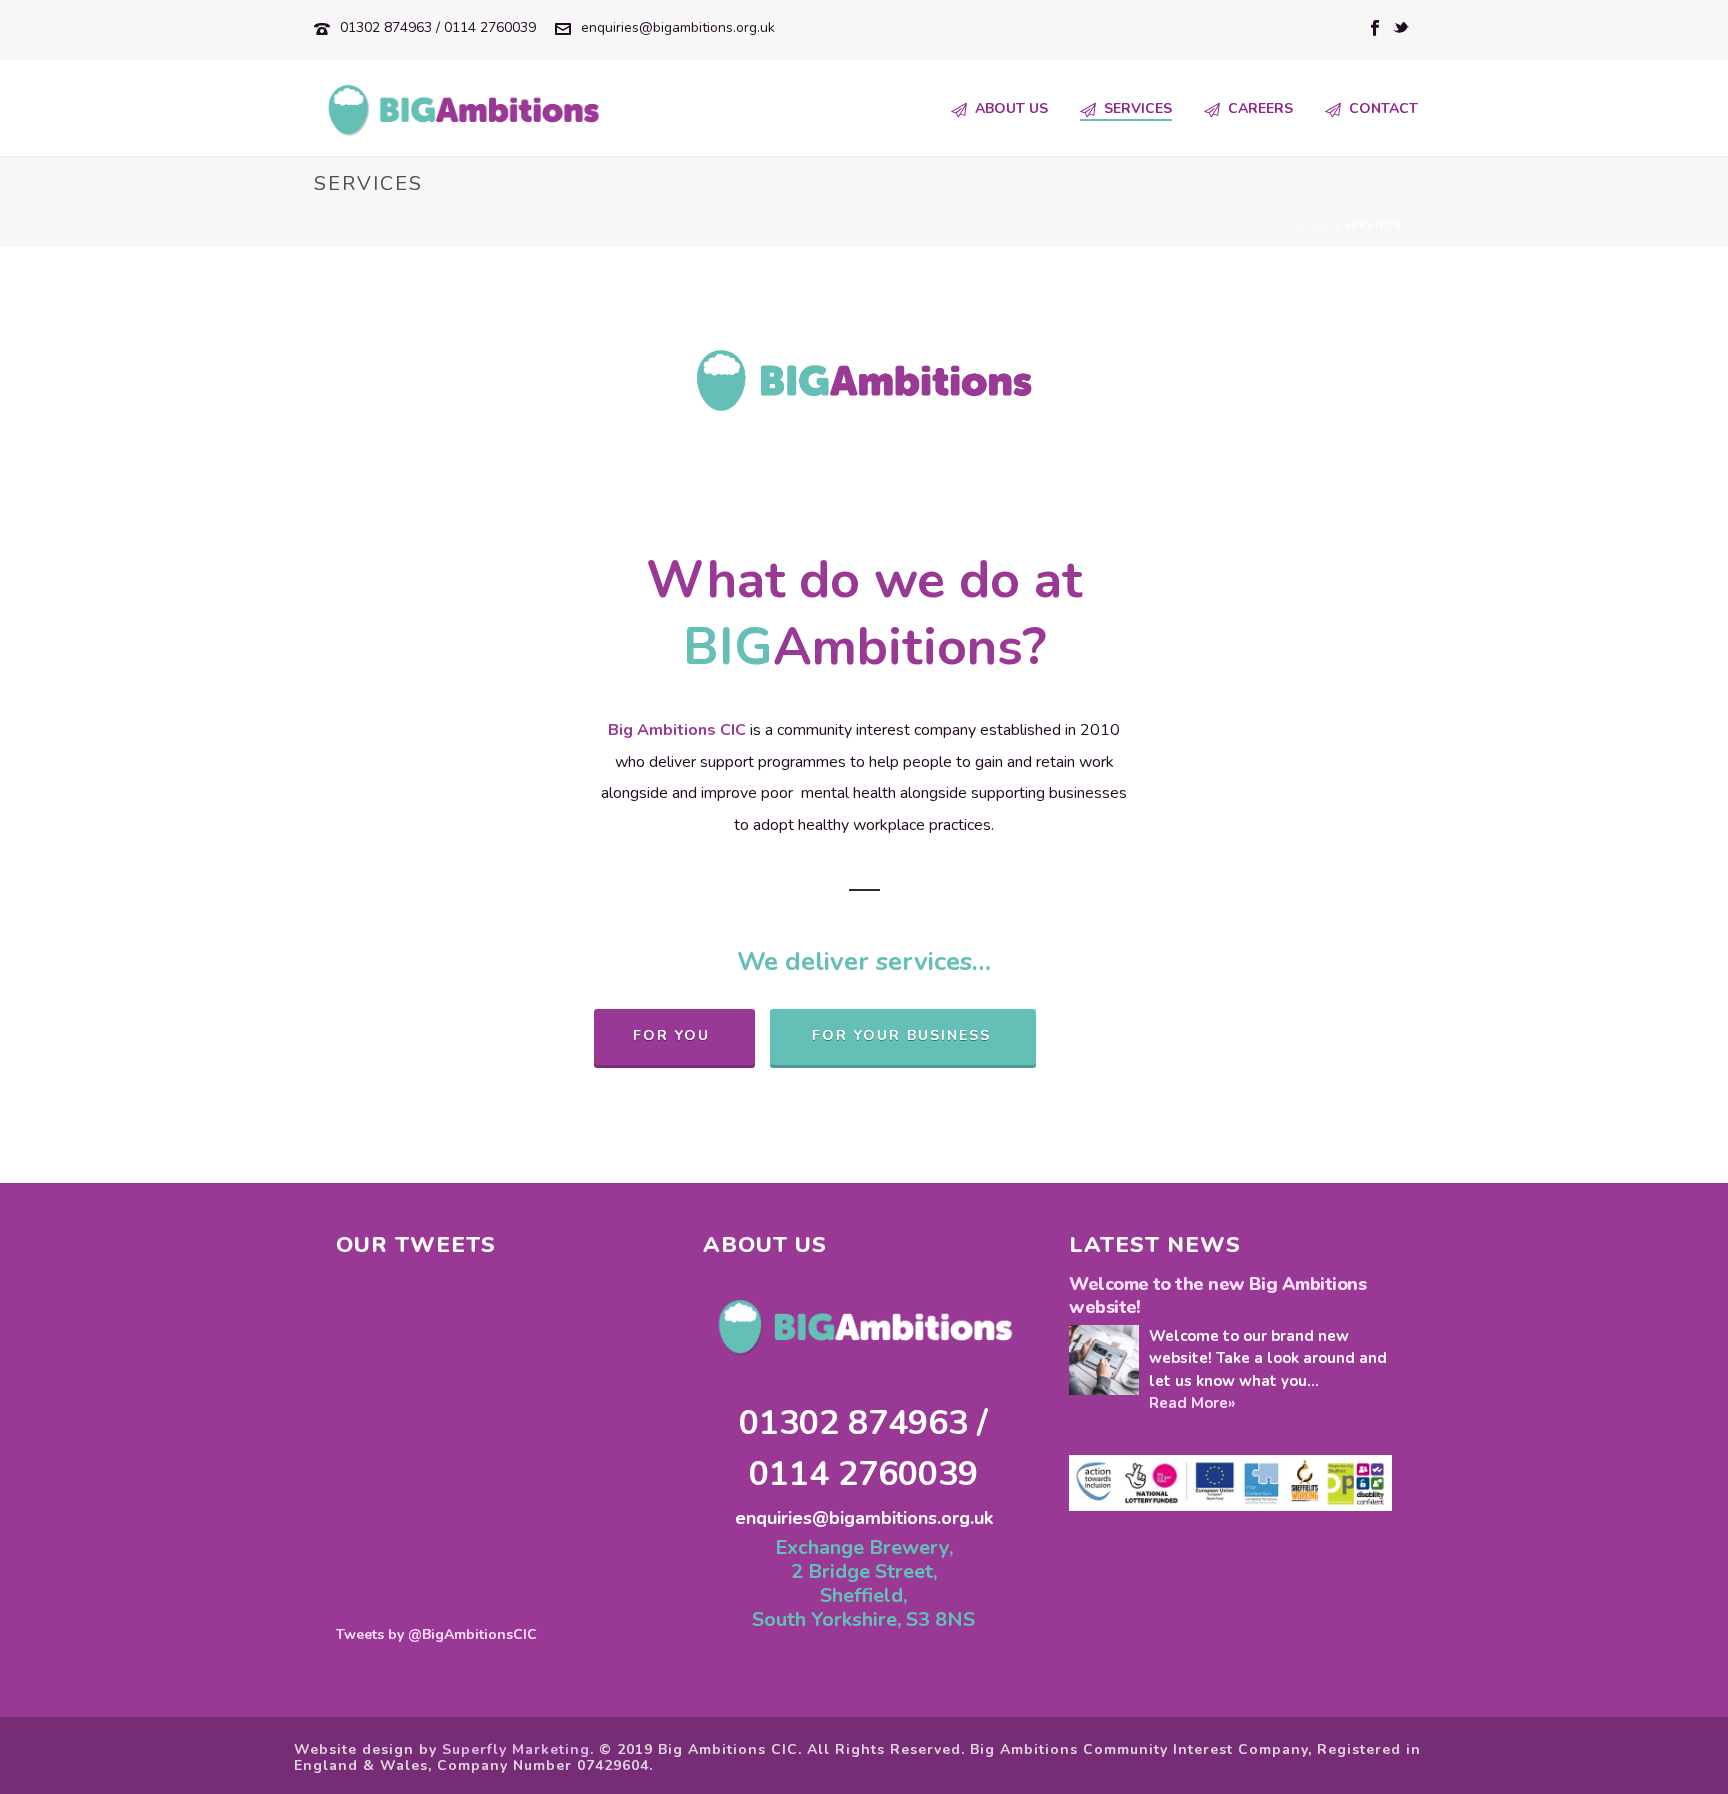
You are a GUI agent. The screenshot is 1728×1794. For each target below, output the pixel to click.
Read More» (1192, 1403)
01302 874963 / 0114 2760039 (438, 27)
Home (1314, 226)
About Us (1011, 108)
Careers (1260, 108)
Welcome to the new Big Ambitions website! (1217, 1296)
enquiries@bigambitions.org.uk (678, 27)
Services (1138, 108)
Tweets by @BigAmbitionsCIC (436, 1634)
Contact (1383, 108)
